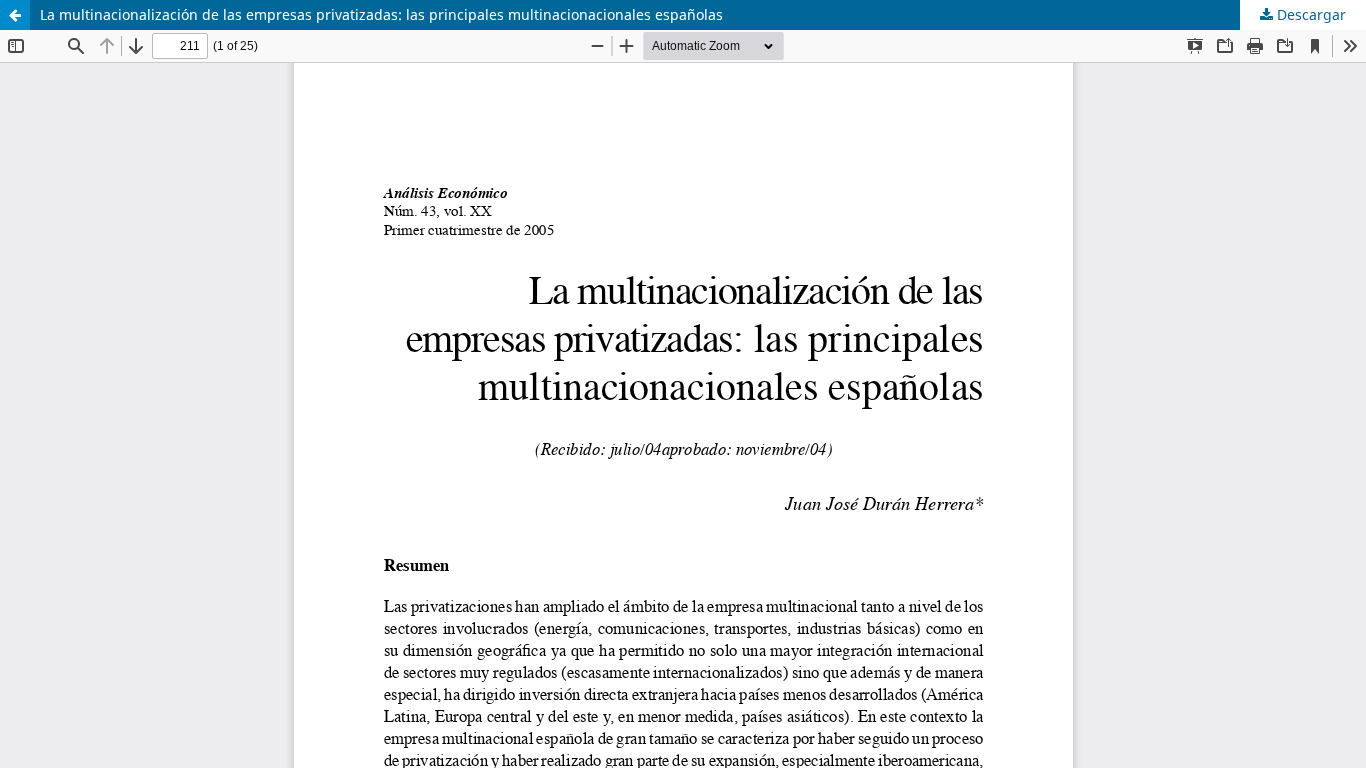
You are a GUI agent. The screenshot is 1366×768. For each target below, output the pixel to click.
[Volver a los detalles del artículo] (15, 15)
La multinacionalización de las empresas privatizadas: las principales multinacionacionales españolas (381, 14)
